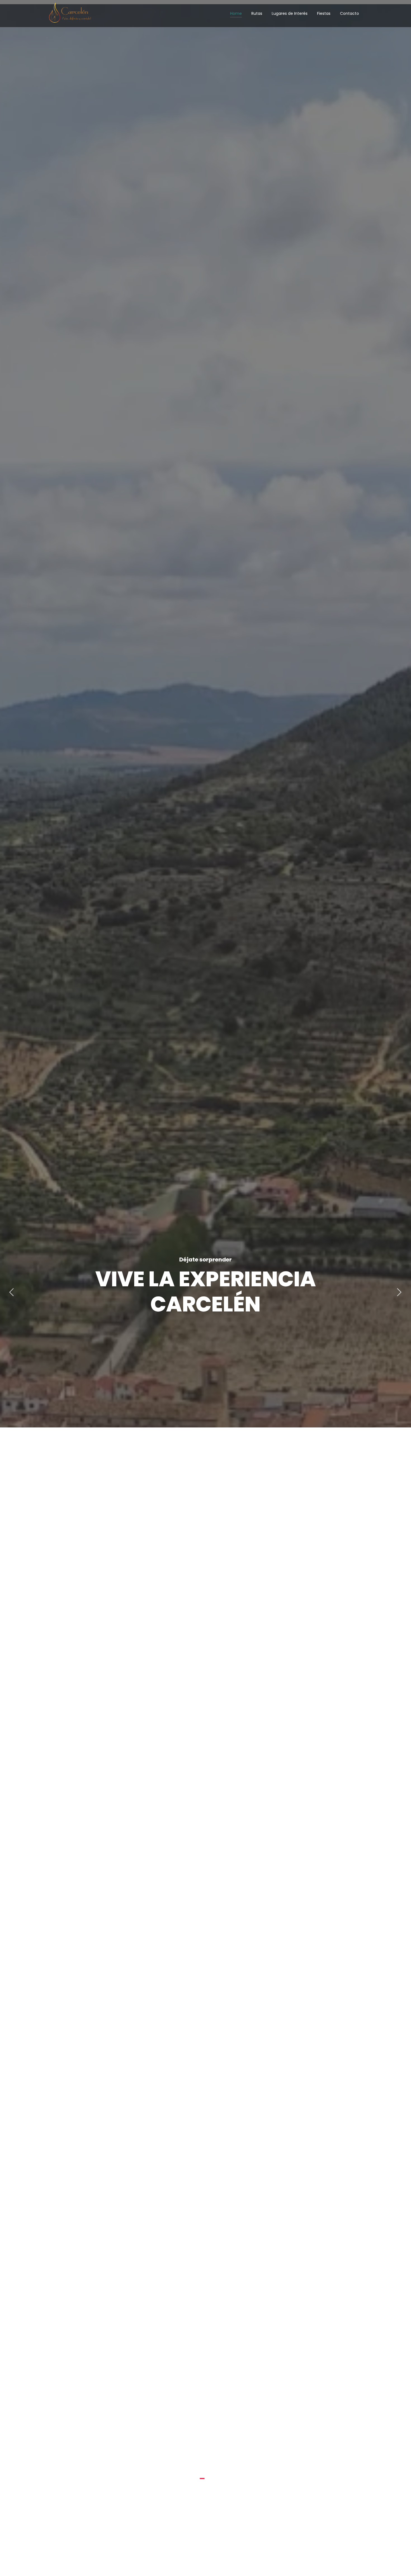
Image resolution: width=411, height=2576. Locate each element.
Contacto (349, 13)
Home (236, 13)
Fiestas (324, 13)
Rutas (257, 13)
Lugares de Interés (290, 13)
